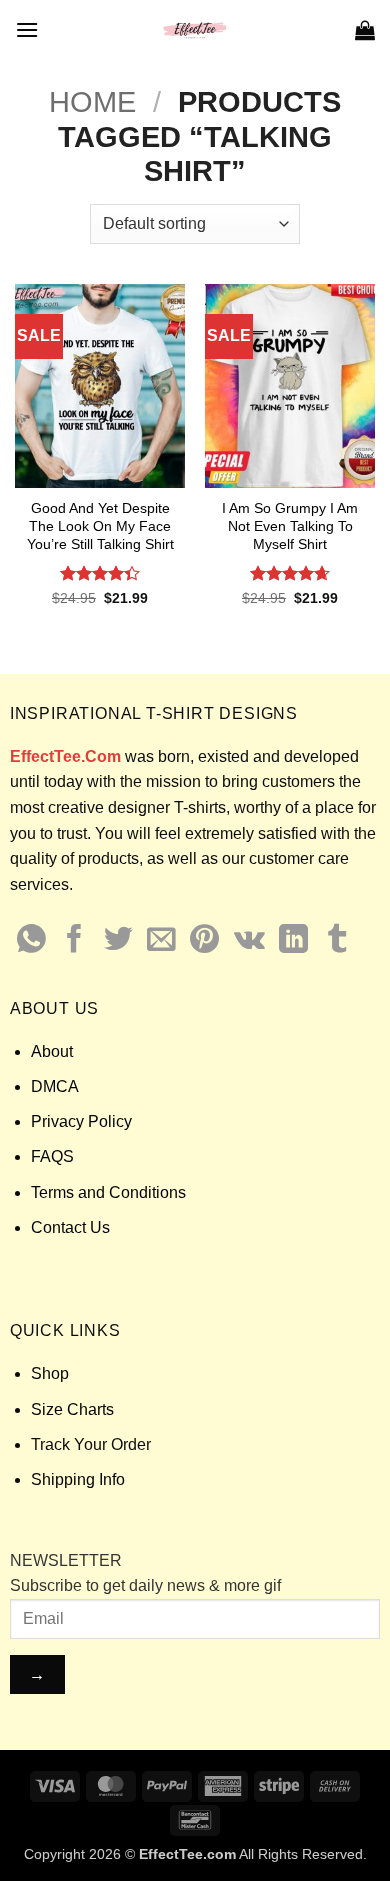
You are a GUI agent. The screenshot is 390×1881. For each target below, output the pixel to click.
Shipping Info (78, 1479)
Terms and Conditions (108, 1192)
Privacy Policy (81, 1121)
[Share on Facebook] (74, 941)
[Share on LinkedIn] (293, 941)
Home (92, 102)
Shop (50, 1373)
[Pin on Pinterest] (204, 941)
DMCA (55, 1086)
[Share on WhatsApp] (31, 941)
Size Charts (72, 1409)
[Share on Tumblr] (337, 941)
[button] (27, 29)
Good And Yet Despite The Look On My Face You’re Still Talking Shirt (100, 526)
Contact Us (70, 1227)
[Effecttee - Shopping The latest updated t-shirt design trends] (195, 30)
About (52, 1051)
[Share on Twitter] (118, 941)
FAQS (52, 1156)
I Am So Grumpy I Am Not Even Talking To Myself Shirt (290, 526)
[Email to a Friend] (161, 941)
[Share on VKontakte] (249, 941)
